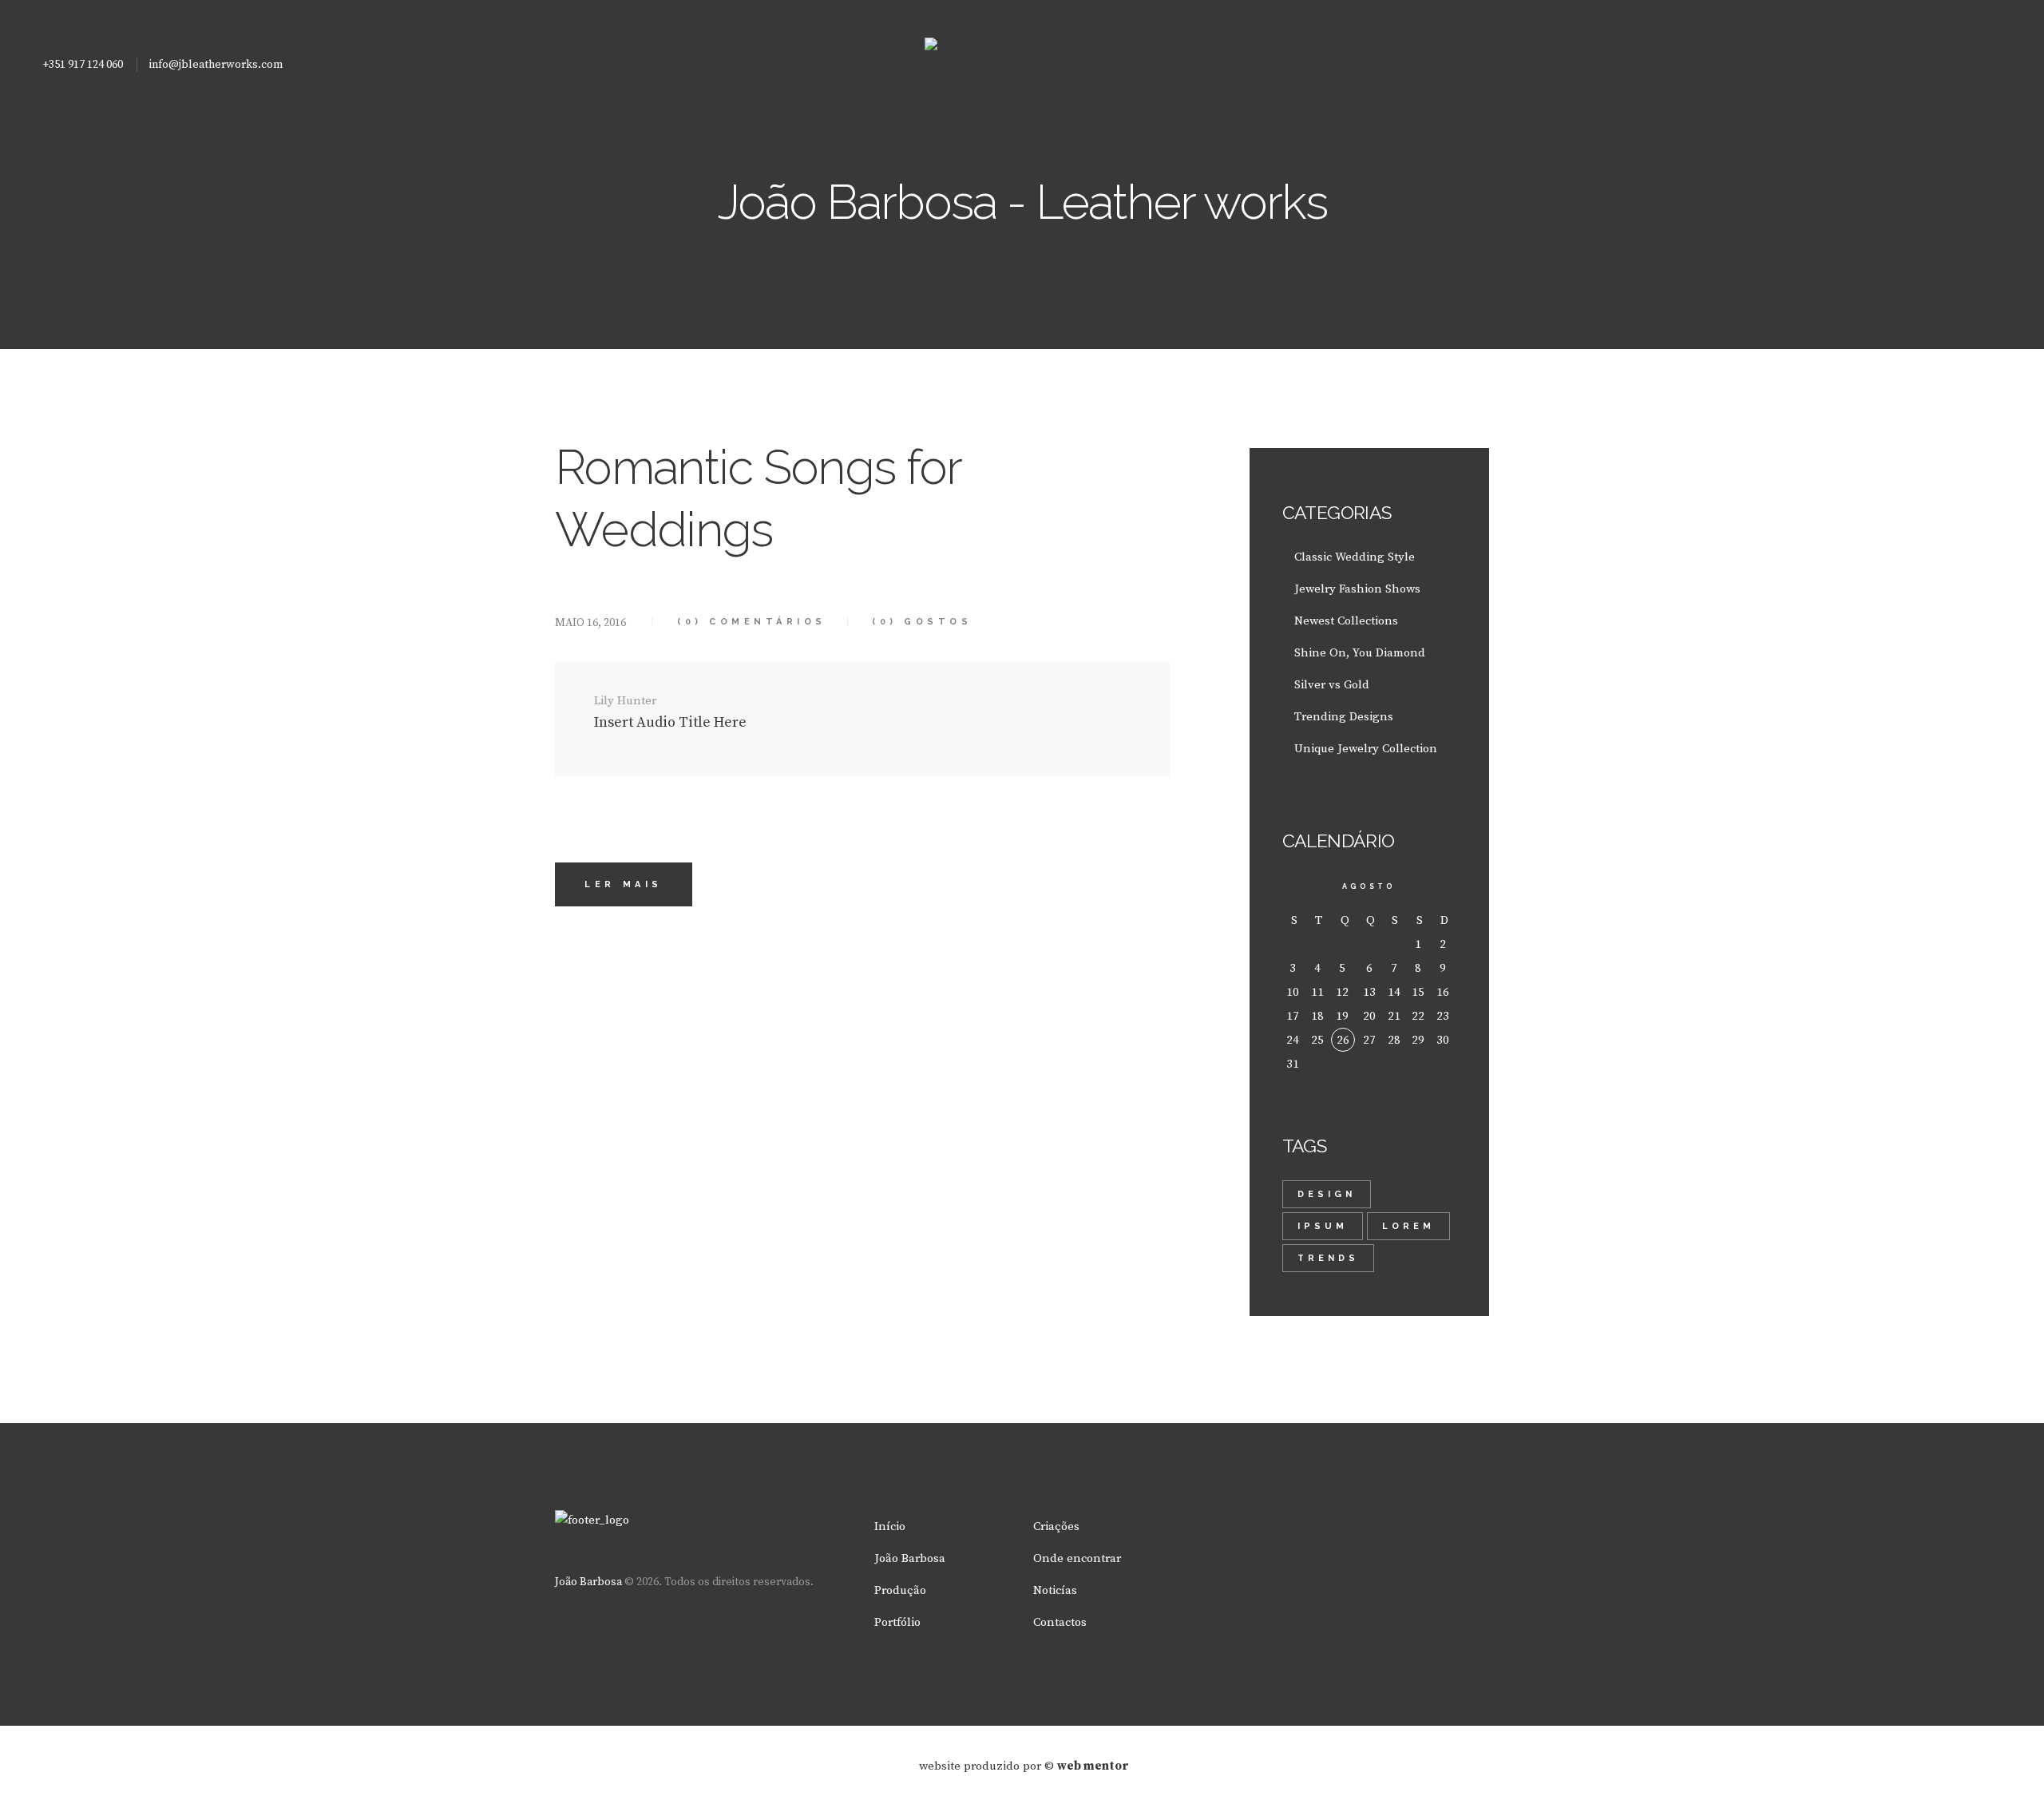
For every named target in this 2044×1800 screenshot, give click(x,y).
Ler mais (624, 884)
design (1327, 1194)
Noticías (1055, 1590)
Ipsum (1323, 1226)
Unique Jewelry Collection (1366, 749)
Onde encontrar (1077, 1558)
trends (1328, 1258)
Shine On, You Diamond (1360, 653)
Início (890, 1526)
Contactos (1060, 1622)
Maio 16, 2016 (590, 623)
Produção (900, 1590)
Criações (1056, 1526)
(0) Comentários (752, 622)
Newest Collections (1346, 621)
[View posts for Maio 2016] (1295, 886)
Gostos (922, 622)
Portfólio (897, 1622)
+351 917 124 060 (83, 65)
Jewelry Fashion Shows (1357, 589)
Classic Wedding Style (1355, 557)
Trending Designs (1344, 717)
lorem (1408, 1226)
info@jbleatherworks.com (216, 65)
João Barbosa (588, 1582)
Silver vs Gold (1332, 685)
